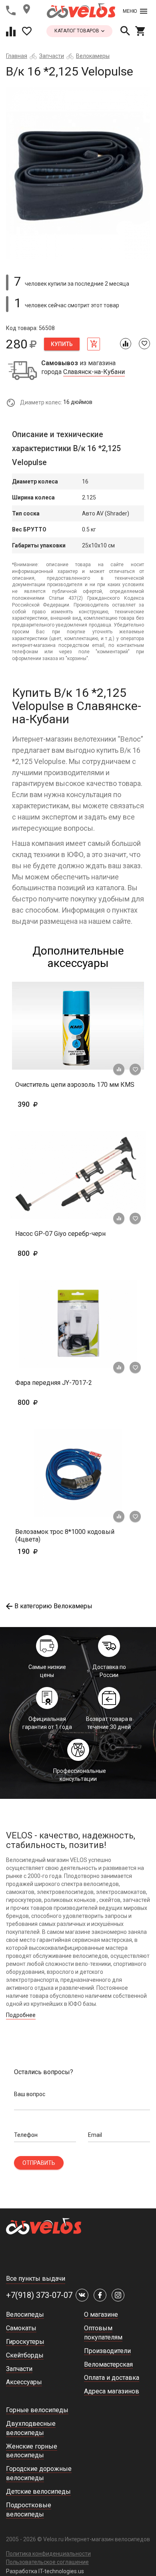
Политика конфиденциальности (48, 2554)
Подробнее (21, 2015)
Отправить (39, 2163)
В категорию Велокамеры (53, 1606)
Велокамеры (93, 56)
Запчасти (52, 56)
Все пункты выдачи (36, 2279)
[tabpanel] (78, 173)
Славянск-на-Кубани (94, 372)
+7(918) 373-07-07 (39, 2295)
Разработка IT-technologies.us (45, 2571)
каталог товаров (77, 31)
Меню (130, 11)
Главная (17, 56)
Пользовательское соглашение (47, 2562)
